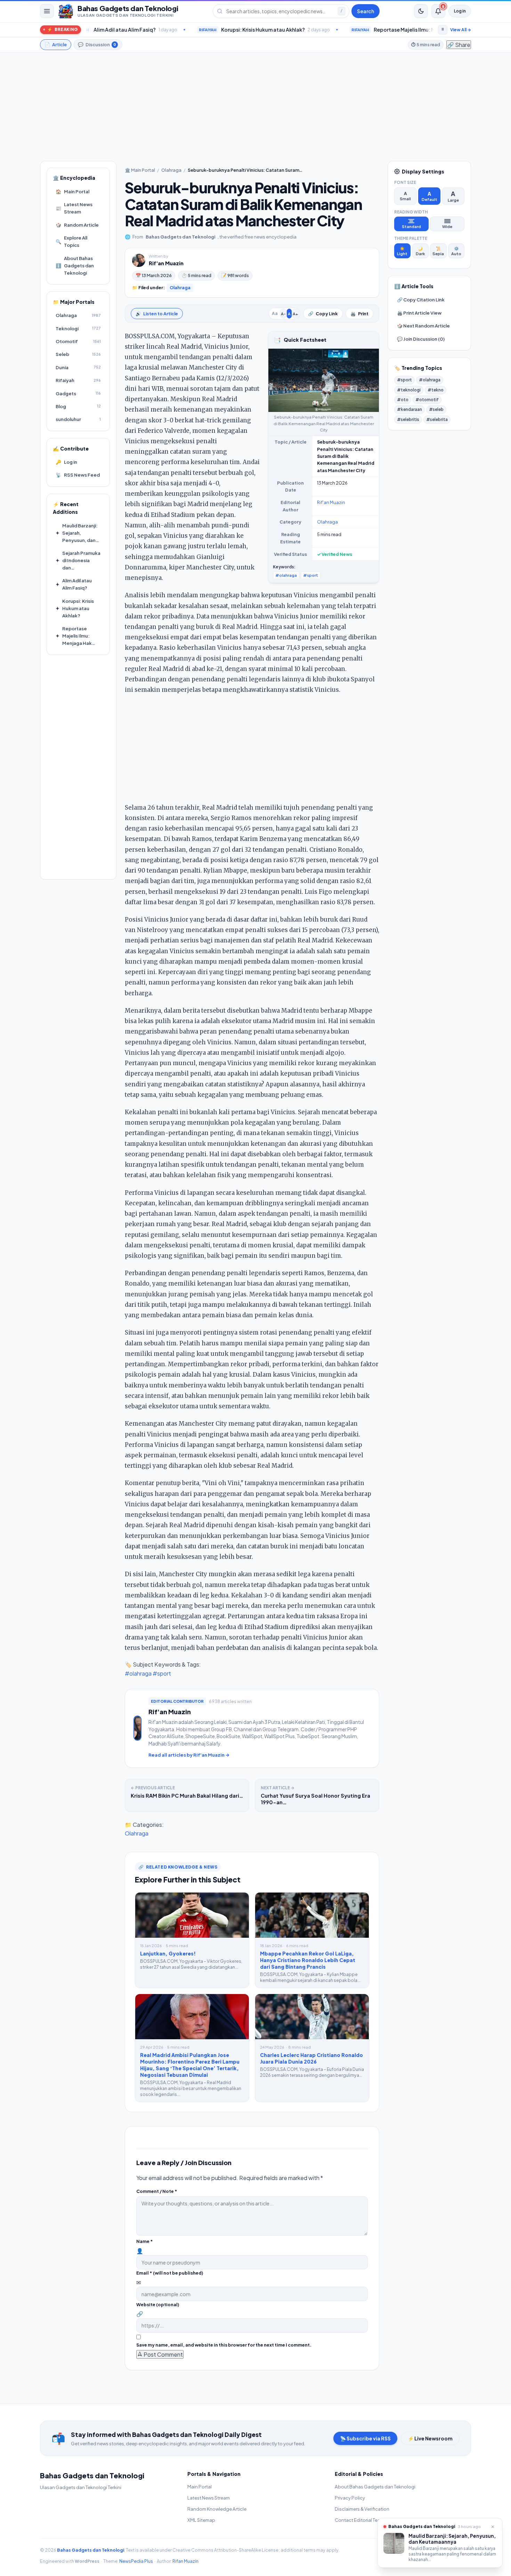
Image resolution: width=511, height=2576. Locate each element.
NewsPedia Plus (136, 2561)
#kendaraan (409, 409)
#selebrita (437, 419)
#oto (403, 400)
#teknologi (409, 390)
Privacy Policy (350, 2498)
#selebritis (408, 419)
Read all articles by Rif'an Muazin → (189, 1755)
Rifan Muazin (185, 2561)
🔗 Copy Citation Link (421, 299)
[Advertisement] (255, 107)
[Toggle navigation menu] (47, 11)
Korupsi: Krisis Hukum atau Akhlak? (159, 30)
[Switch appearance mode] (421, 11)
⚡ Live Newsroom (430, 2438)
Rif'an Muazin (166, 263)
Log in (460, 11)
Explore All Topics (71, 241)
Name (145, 2241)
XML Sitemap (201, 2520)
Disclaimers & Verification (362, 2509)
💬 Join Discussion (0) (421, 339)
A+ (295, 314)
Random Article (77, 225)
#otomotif (427, 400)
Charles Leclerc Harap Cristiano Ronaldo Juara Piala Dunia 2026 (311, 2058)
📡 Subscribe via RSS (365, 2438)
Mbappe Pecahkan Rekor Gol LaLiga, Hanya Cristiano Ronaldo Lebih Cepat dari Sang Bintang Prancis (308, 1960)
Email (170, 2273)
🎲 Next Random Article (423, 326)
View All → (461, 30)
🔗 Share (459, 45)
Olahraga (171, 170)
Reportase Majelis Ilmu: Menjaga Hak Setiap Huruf (330, 30)
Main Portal (72, 191)
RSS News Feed (78, 475)
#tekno (436, 390)
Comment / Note (157, 2191)
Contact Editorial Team (359, 2520)
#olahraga (286, 575)
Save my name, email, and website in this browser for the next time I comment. (224, 2345)
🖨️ (359, 314)
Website (158, 2304)
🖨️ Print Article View (419, 313)
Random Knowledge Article (217, 2509)
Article (56, 44)
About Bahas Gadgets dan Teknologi (75, 265)
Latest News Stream (74, 208)
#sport (311, 575)
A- (283, 314)
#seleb (436, 409)
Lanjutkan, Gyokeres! (168, 1953)
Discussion (97, 44)
